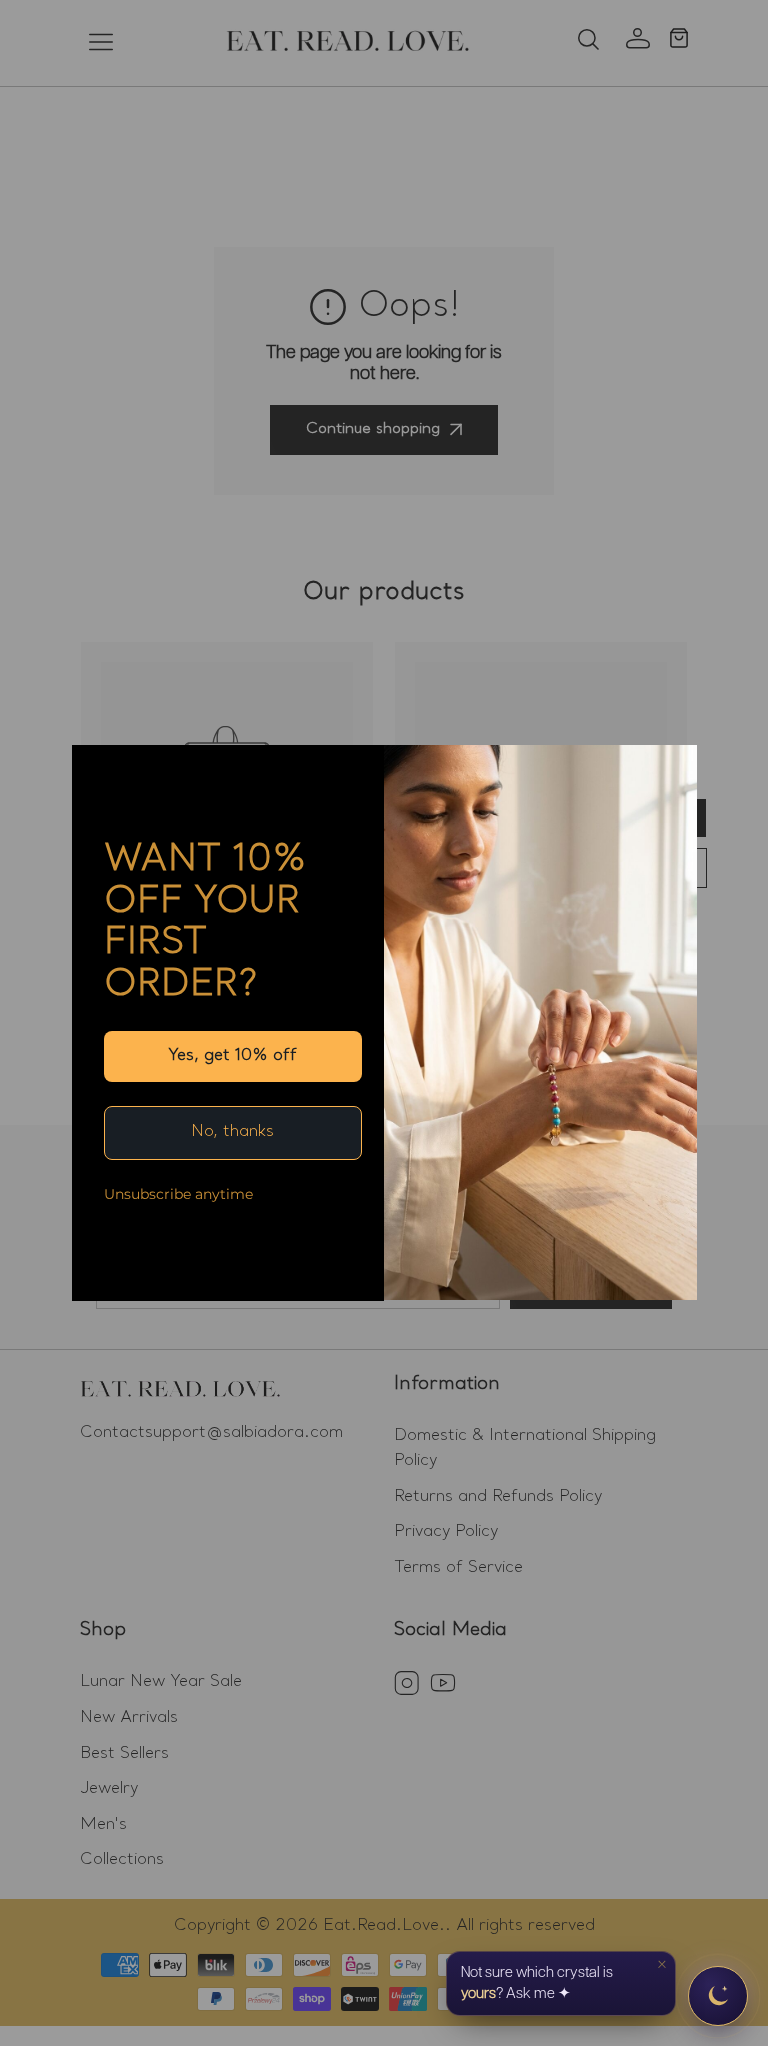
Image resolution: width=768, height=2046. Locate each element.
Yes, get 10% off (232, 1056)
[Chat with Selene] (718, 1996)
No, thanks (232, 1132)
